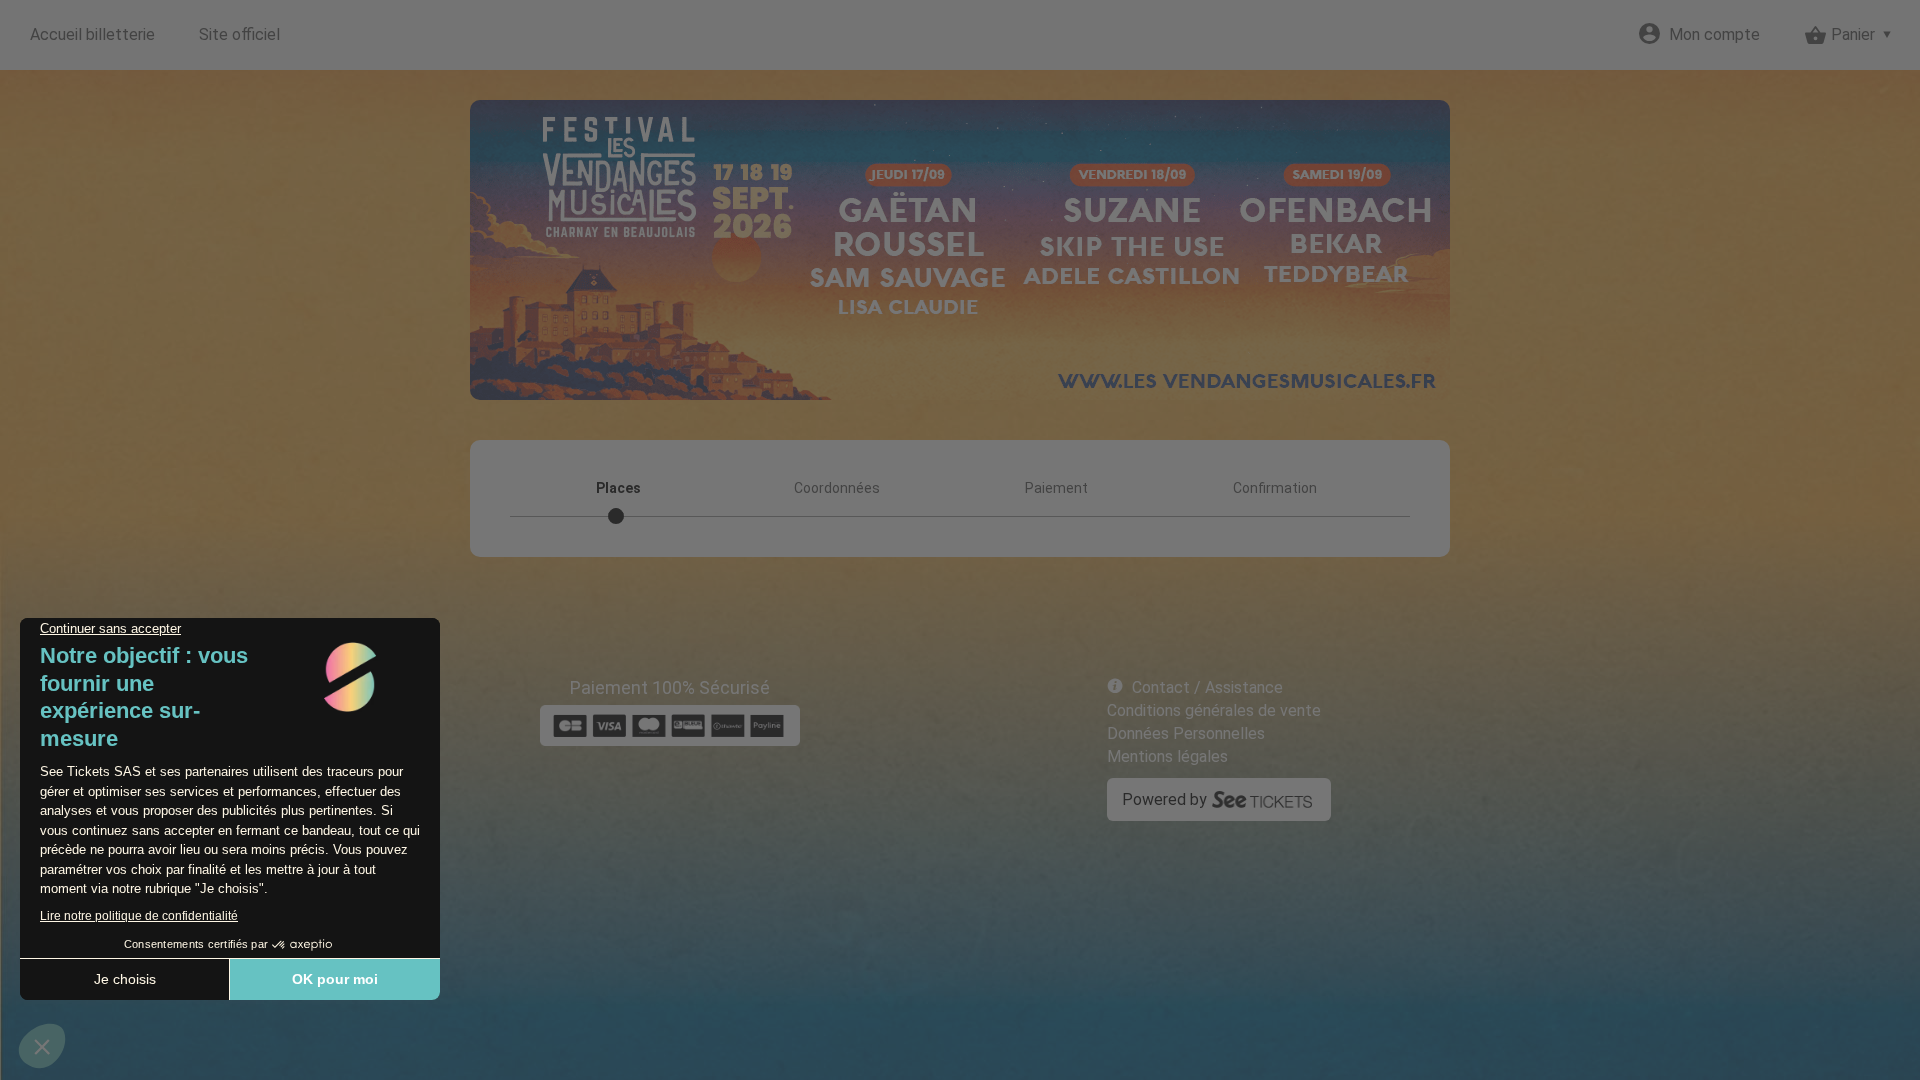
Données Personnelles (1186, 733)
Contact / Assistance (1207, 687)
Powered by (1164, 799)
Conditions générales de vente (1214, 710)
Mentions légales (1167, 756)
